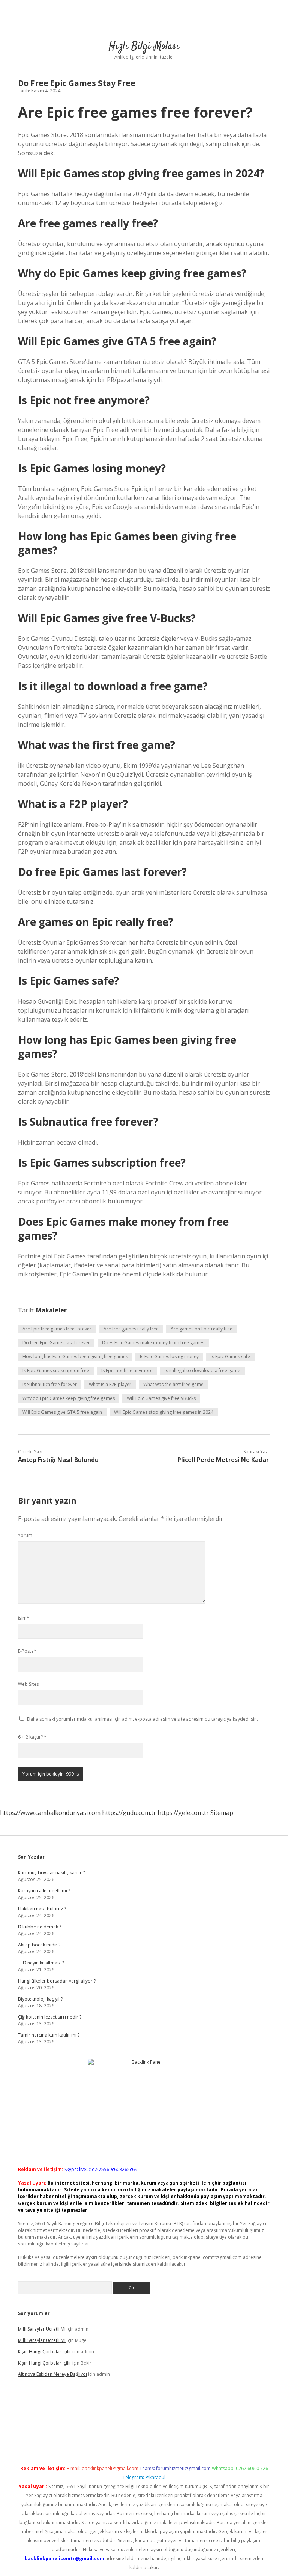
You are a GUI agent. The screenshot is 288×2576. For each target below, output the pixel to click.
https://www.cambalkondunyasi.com (50, 1813)
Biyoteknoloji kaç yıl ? (40, 1999)
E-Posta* (27, 1651)
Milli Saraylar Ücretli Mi (42, 2329)
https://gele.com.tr (183, 1813)
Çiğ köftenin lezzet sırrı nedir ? (50, 2017)
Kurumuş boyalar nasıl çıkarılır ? (51, 1873)
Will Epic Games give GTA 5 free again (62, 1412)
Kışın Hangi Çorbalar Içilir (45, 2352)
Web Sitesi (29, 1684)
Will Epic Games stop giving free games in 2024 (164, 1412)
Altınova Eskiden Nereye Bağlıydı (52, 2374)
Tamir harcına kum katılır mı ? (49, 2035)
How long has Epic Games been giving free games (75, 1357)
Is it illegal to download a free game (202, 1370)
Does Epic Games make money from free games (153, 1343)
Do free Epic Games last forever (56, 1343)
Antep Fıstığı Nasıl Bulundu (58, 1460)
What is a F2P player (110, 1384)
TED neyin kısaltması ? (41, 1963)
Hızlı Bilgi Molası (144, 47)
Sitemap (222, 1813)
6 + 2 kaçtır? (32, 1737)
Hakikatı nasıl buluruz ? (42, 1909)
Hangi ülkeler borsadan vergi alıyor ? (57, 1981)
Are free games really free (131, 1329)
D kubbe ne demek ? (40, 1927)
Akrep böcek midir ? (39, 1945)
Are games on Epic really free (202, 1329)
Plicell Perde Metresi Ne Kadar (223, 1460)
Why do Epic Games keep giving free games (69, 1398)
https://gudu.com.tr (129, 1813)
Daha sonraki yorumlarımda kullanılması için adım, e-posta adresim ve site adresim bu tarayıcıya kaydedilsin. (142, 1719)
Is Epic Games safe (230, 1357)
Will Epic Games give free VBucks (161, 1398)
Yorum (25, 1535)
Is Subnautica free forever (50, 1384)
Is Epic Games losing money (169, 1357)
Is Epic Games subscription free (56, 1370)
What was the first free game (173, 1384)
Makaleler (51, 1310)
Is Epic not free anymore (127, 1370)
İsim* (24, 1618)
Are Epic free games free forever (57, 1329)
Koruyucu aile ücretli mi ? (44, 1891)
